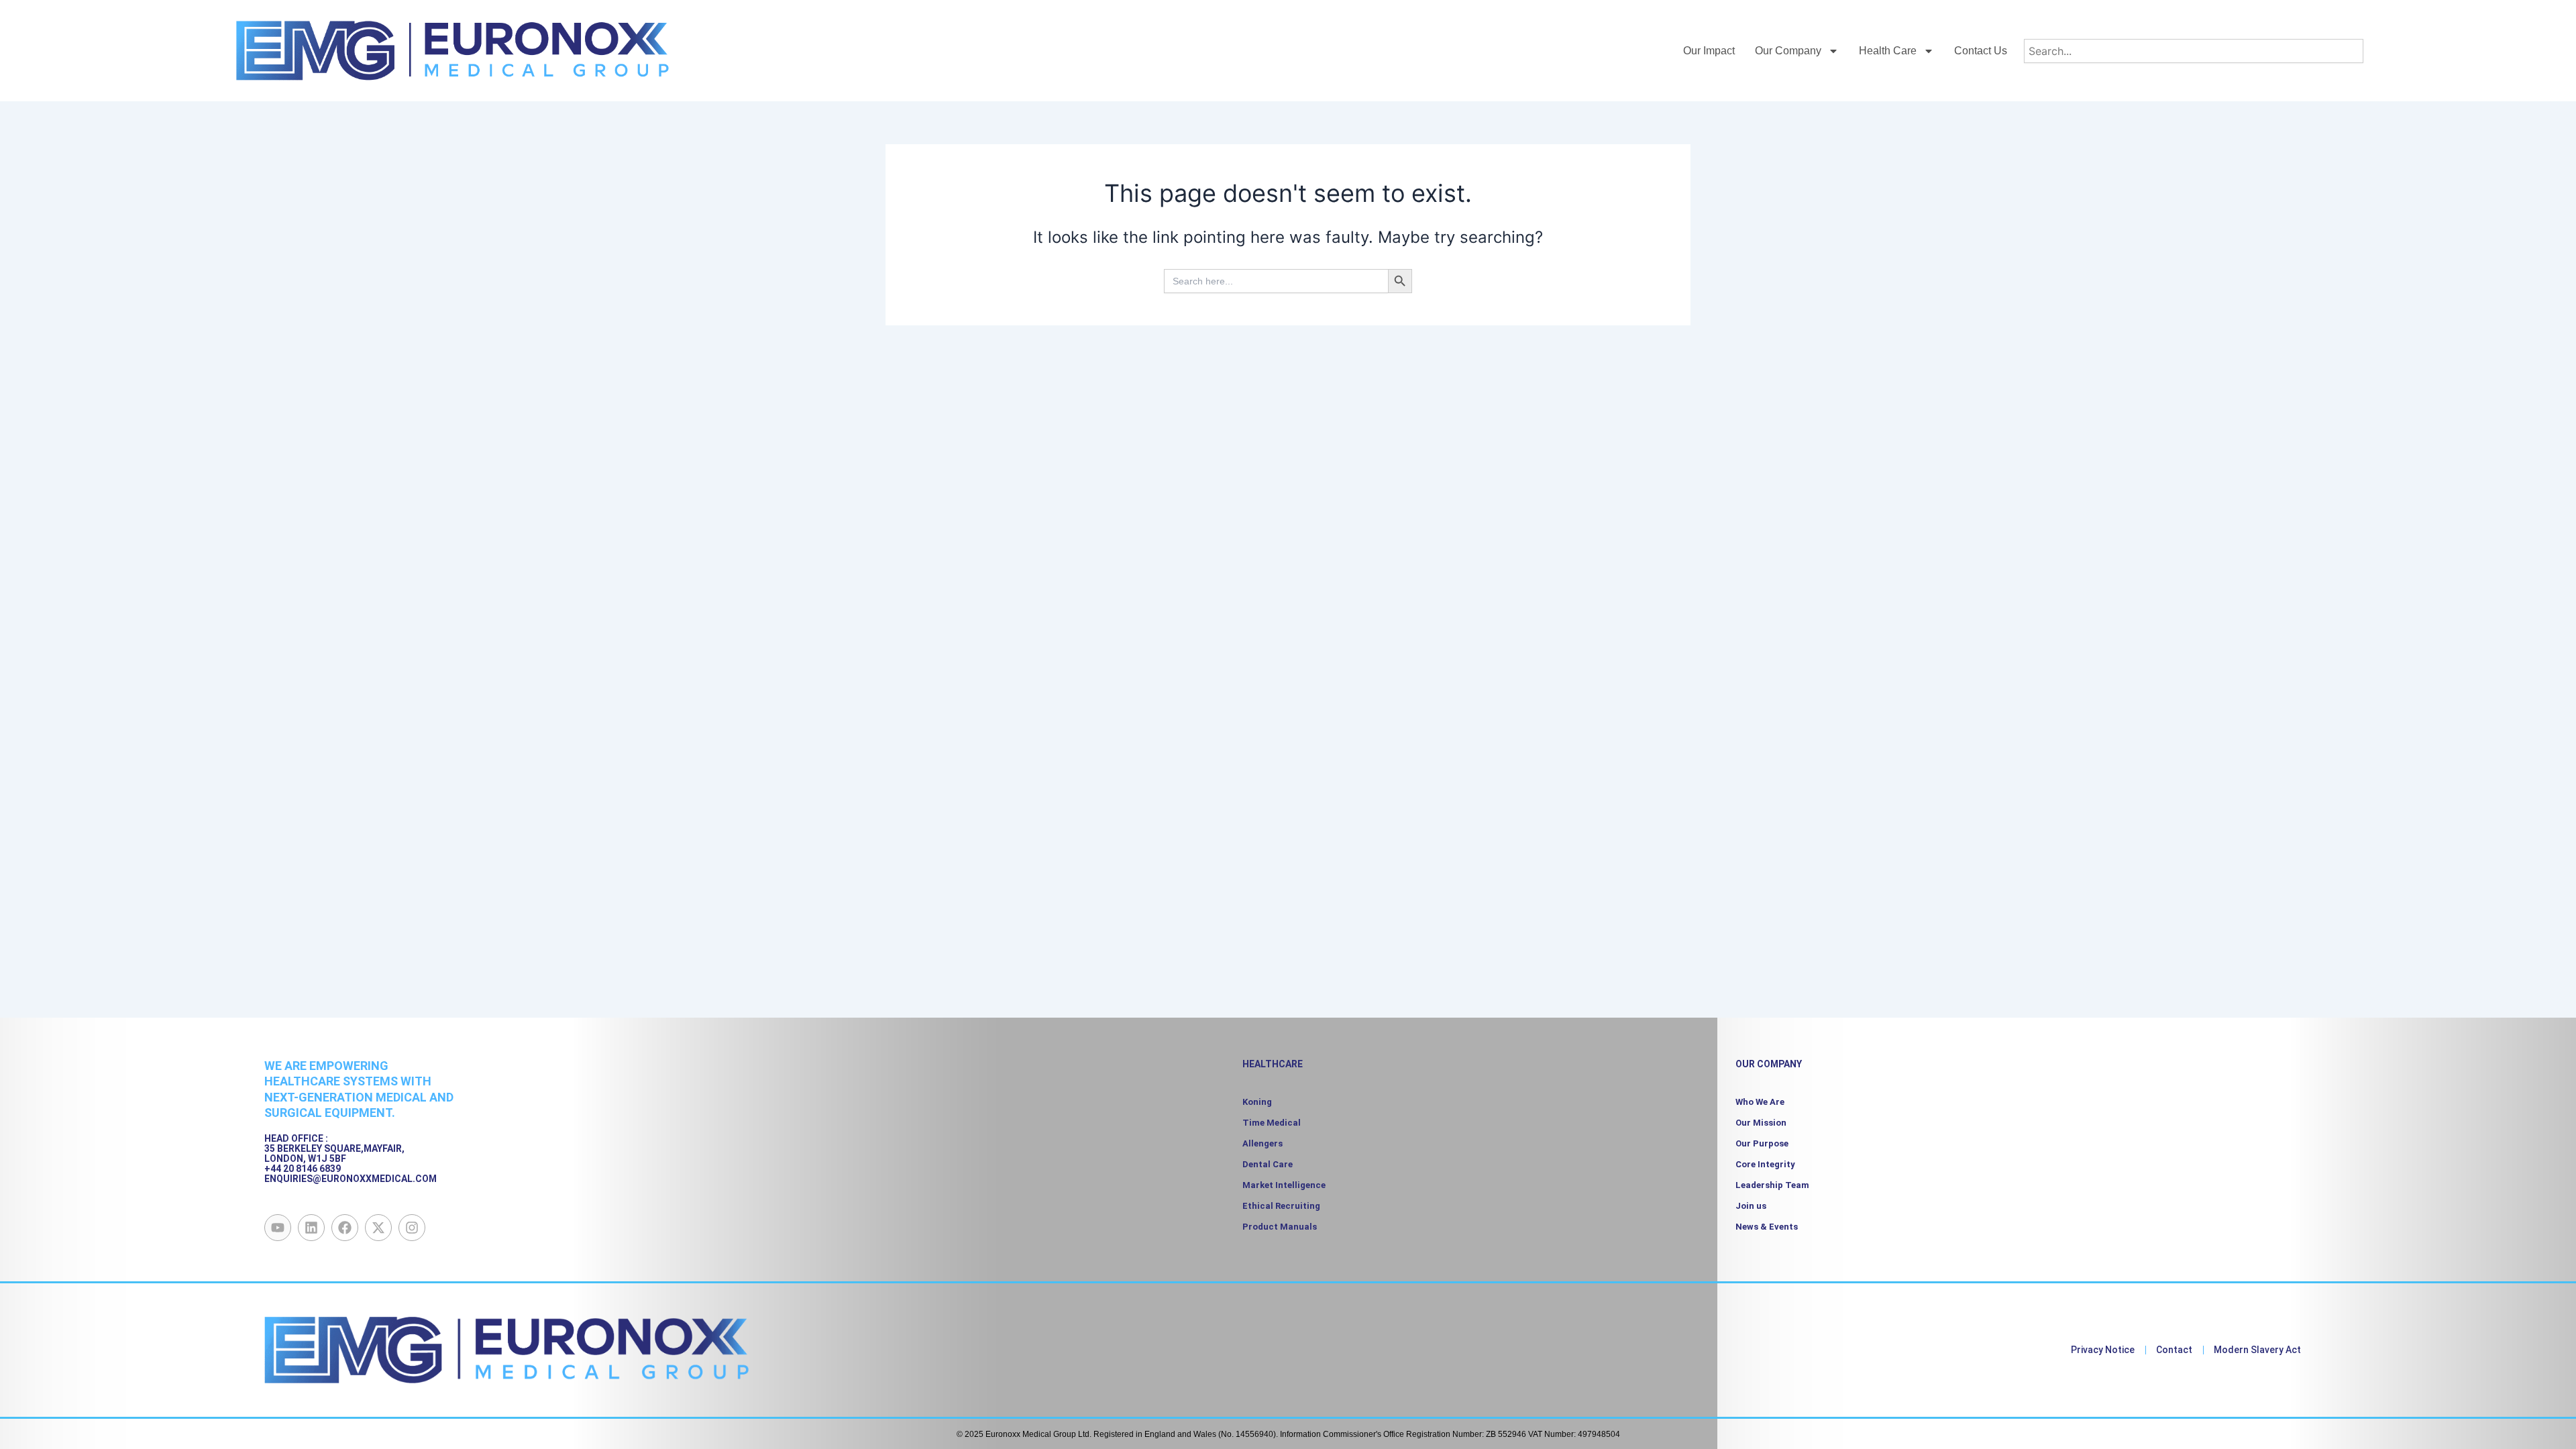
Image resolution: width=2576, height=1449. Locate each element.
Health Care (1888, 51)
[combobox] (2193, 51)
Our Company (1788, 51)
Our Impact (1709, 51)
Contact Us (1981, 51)
